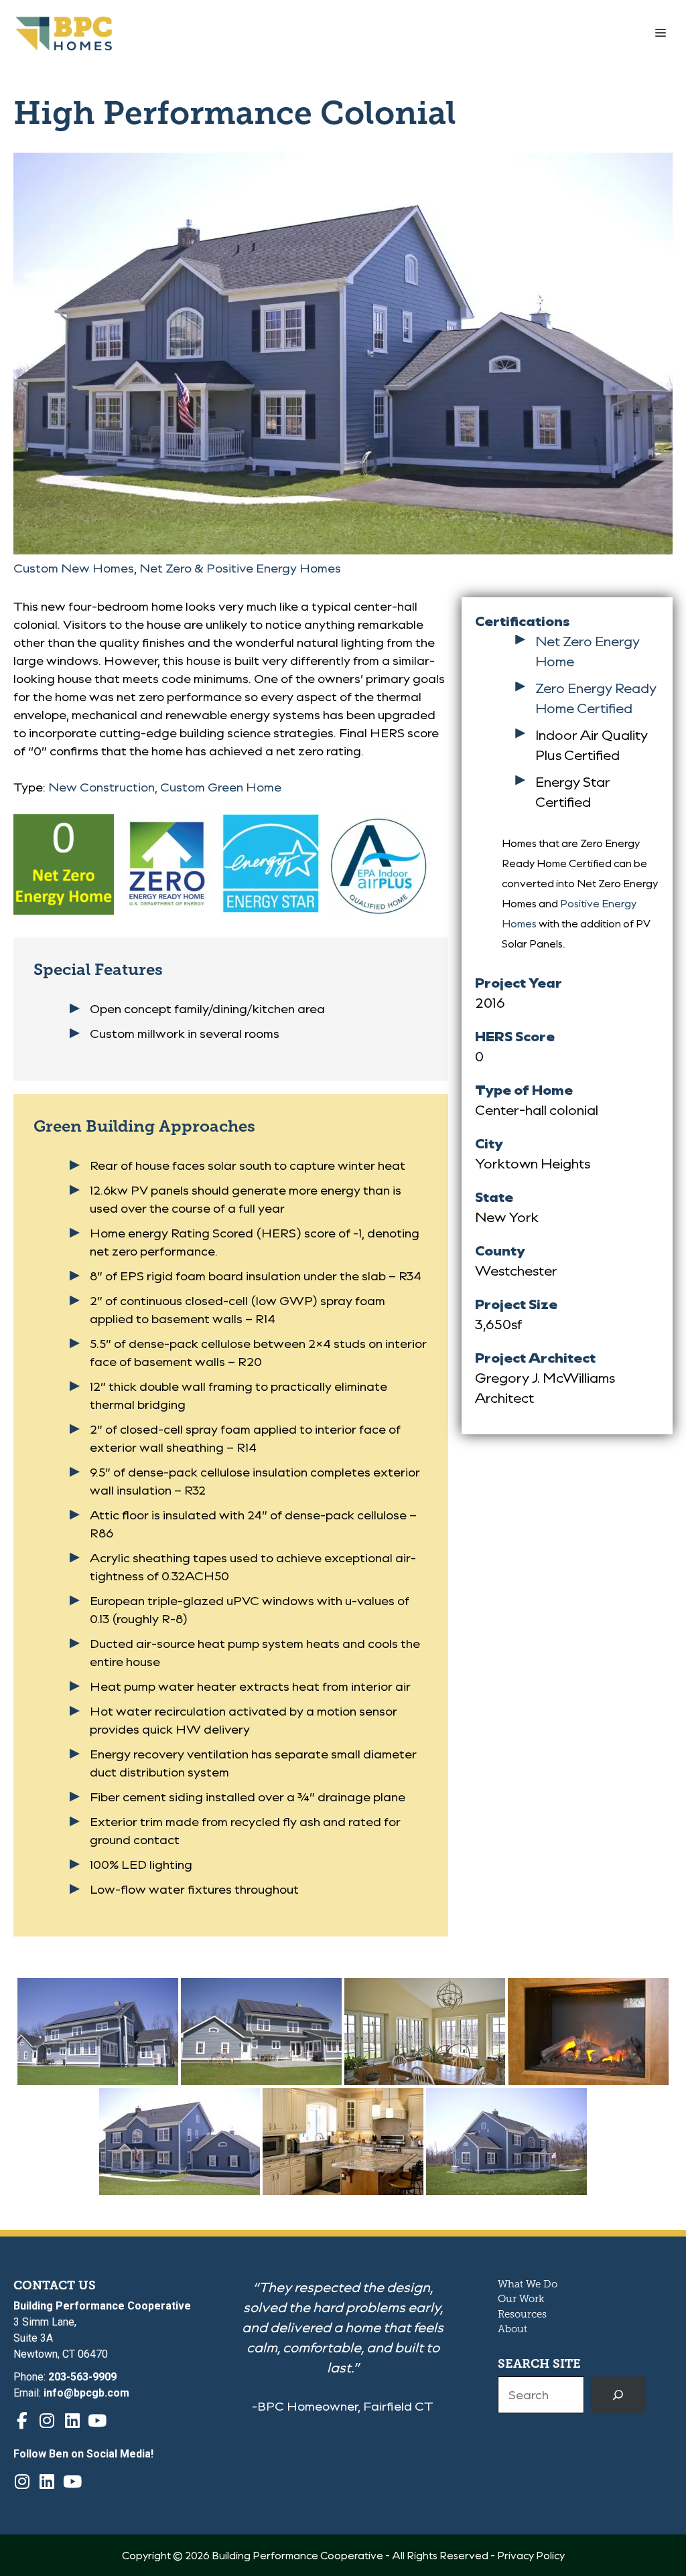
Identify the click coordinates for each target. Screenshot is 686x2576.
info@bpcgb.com (86, 2393)
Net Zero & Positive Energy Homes (240, 568)
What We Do (528, 2284)
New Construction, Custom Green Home (165, 787)
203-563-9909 (82, 2377)
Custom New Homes (74, 568)
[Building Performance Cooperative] (64, 33)
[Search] (618, 2395)
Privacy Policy (531, 2555)
